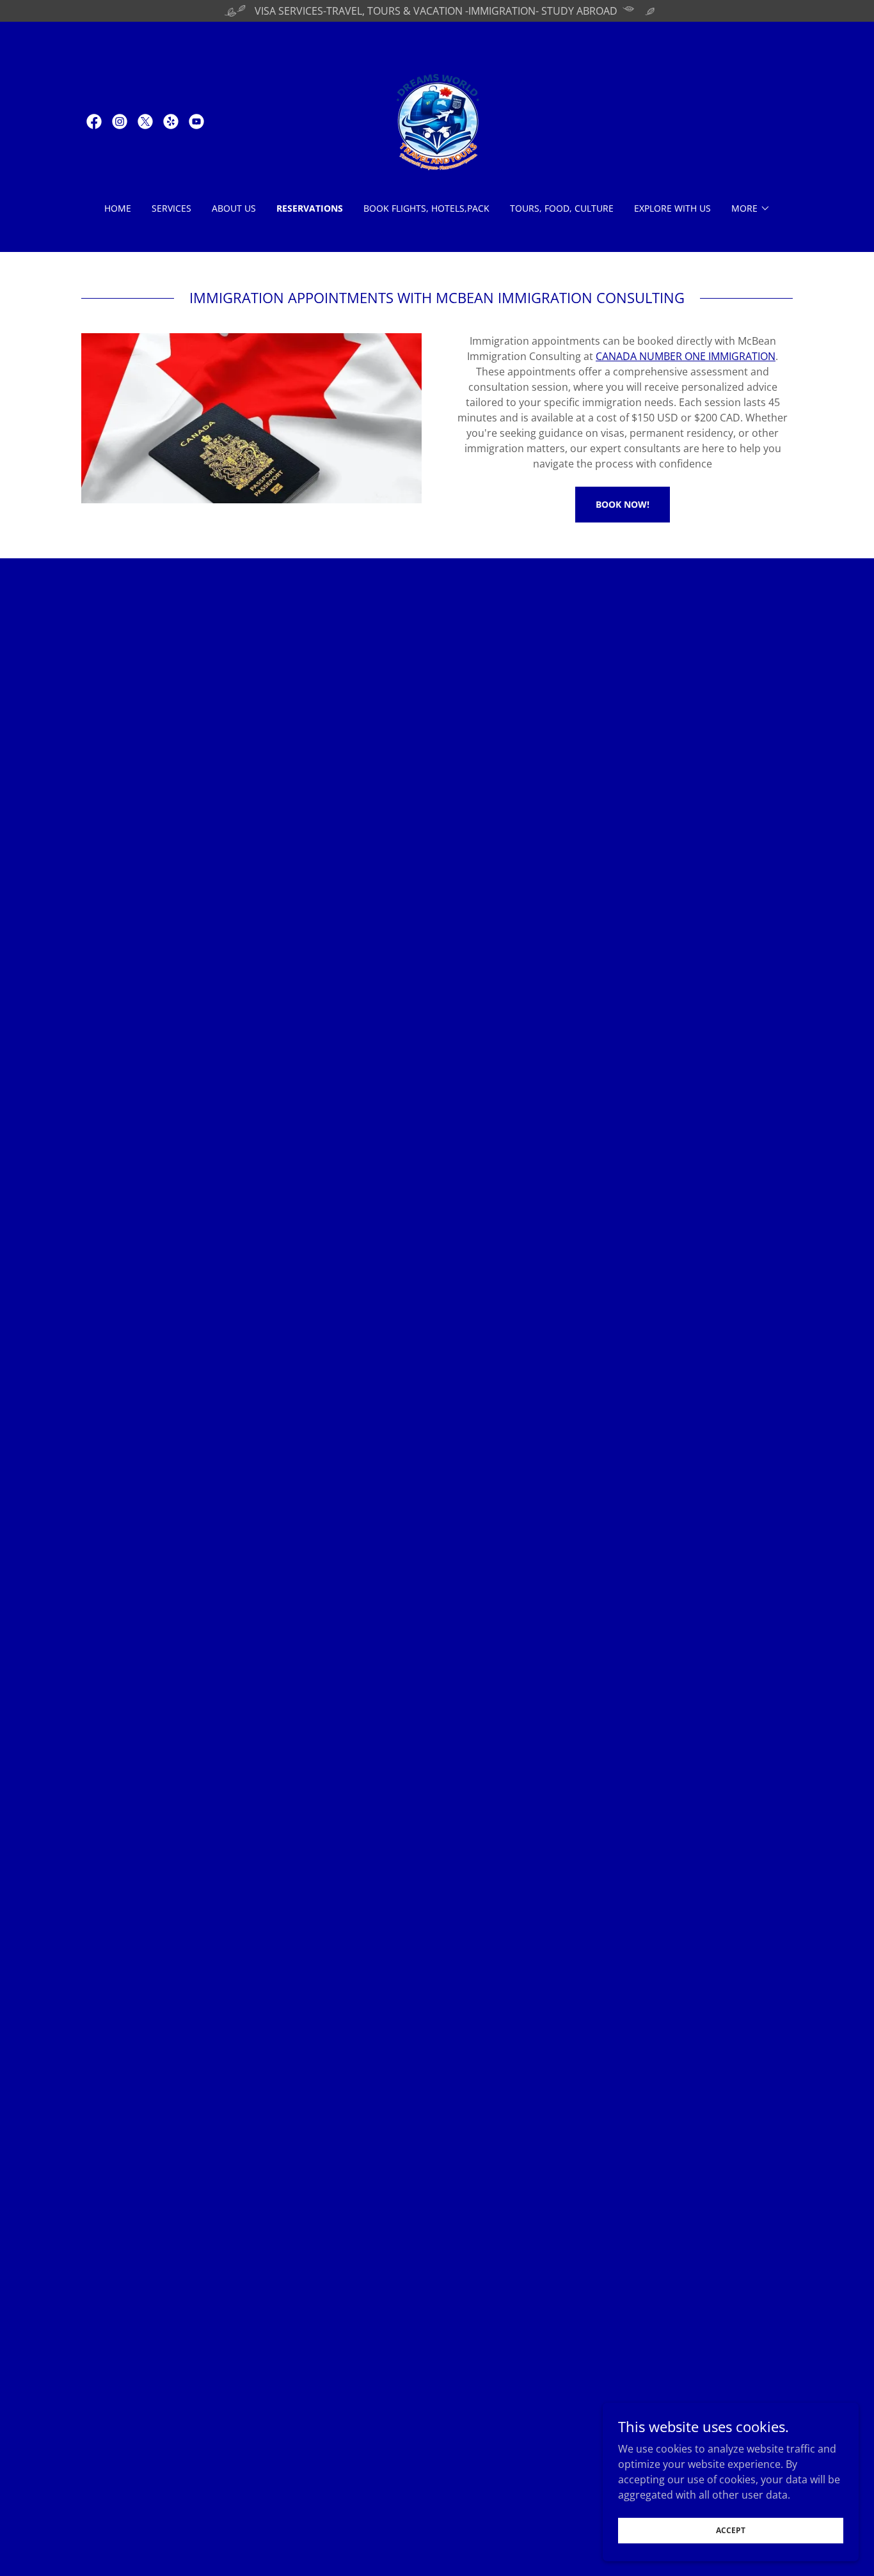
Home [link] (118, 208)
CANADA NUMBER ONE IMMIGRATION (686, 356)
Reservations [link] (310, 208)
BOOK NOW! (623, 504)
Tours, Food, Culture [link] (562, 208)
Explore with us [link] (672, 208)
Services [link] (171, 208)
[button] (751, 208)
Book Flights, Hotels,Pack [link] (426, 208)
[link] (94, 122)
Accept (731, 2530)
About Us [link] (234, 208)
